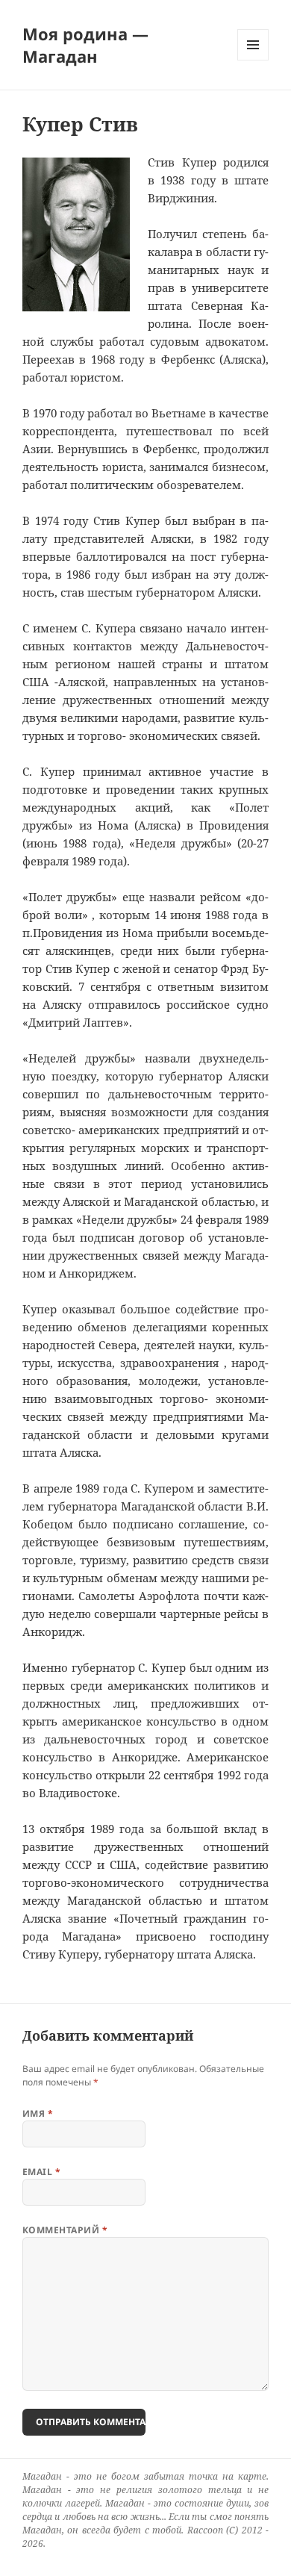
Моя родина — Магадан (85, 45)
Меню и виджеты (253, 60)
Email (41, 2172)
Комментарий (65, 2230)
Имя (38, 2113)
